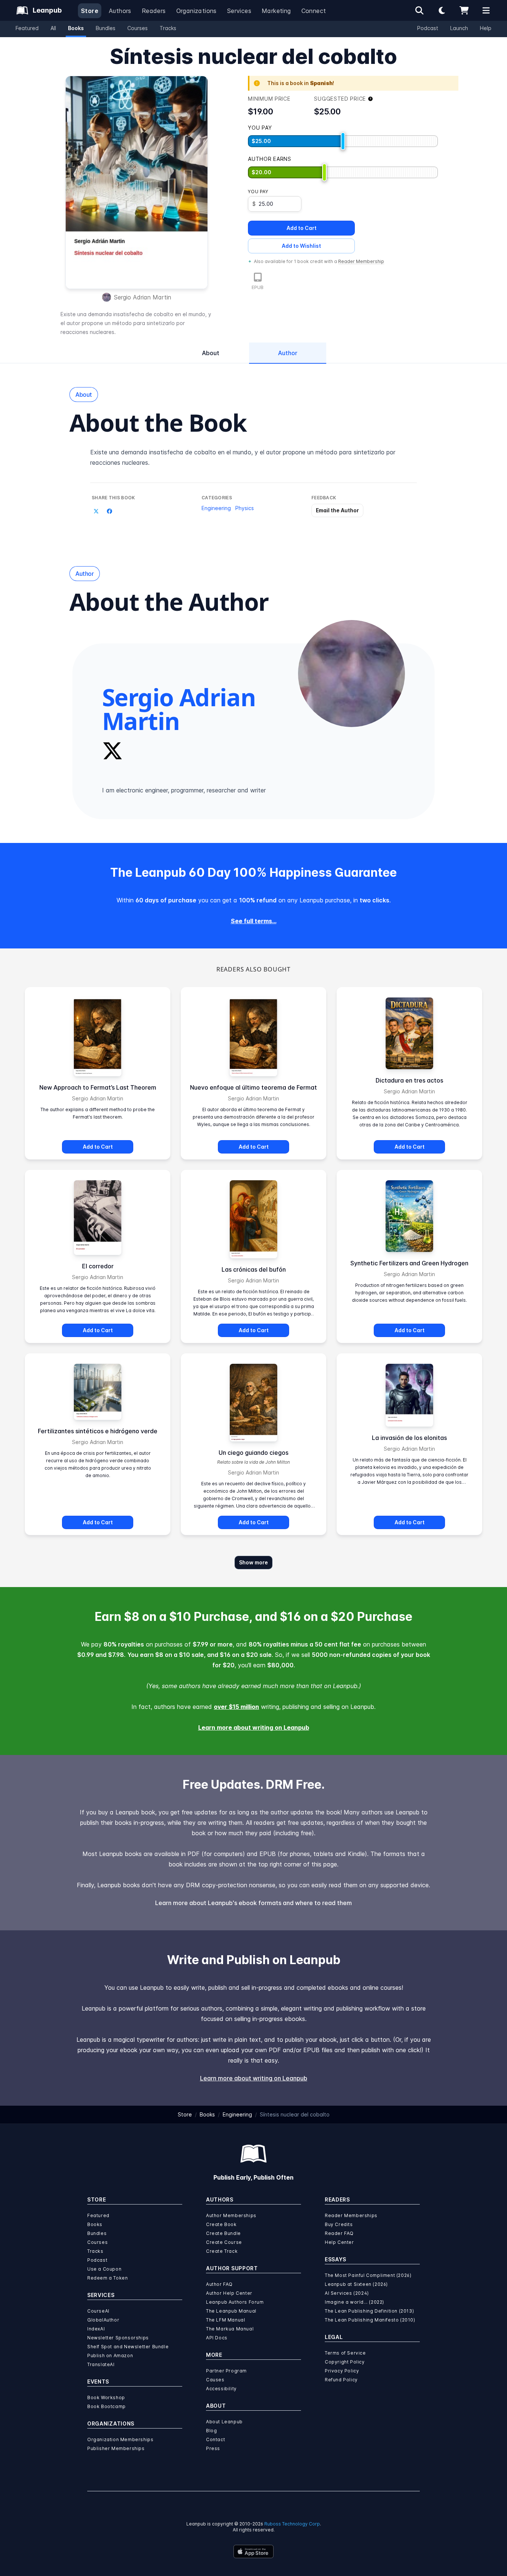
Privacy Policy (342, 2371)
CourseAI (98, 2311)
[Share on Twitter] (96, 511)
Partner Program (226, 2371)
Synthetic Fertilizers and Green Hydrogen (409, 1263)
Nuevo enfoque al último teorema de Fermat (253, 1087)
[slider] (343, 141)
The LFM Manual (225, 2320)
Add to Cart (302, 228)
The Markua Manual (230, 2329)
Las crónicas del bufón (254, 1269)
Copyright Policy (345, 2362)
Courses (138, 28)
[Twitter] (112, 751)
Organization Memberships (120, 2439)
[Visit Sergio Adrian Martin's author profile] (351, 674)
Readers (154, 11)
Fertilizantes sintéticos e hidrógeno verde (98, 1431)
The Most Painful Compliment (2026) (368, 2275)
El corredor (98, 1266)
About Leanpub (224, 2422)
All (53, 28)
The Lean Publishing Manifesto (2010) (370, 2320)
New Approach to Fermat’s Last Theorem (98, 1087)
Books (76, 28)
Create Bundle (223, 2233)
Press (213, 2448)
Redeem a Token (107, 2278)
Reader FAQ (339, 2233)
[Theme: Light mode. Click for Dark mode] (442, 10)
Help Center (339, 2242)
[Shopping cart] (464, 10)
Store (90, 11)
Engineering (216, 508)
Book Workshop (106, 2397)
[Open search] (419, 10)
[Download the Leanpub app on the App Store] (253, 2551)
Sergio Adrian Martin (143, 297)
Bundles (106, 28)
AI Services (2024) (347, 2293)
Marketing (276, 11)
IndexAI (96, 2329)
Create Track (222, 2251)
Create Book (221, 2224)
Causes (215, 2380)
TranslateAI (101, 2364)
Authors (120, 11)
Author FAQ (219, 2284)
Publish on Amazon (110, 2356)
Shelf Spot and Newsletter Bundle (128, 2347)
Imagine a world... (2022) (354, 2302)
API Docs (217, 2338)
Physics (245, 508)
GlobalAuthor (103, 2320)
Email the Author (337, 510)
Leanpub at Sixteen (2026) (356, 2284)
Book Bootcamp (107, 2406)
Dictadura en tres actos (409, 1080)
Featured (27, 28)
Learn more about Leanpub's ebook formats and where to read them (253, 1903)
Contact (215, 2439)
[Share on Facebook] (109, 511)
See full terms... (254, 921)
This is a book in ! (301, 83)
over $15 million (236, 1707)
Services (239, 11)
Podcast (428, 28)
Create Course (224, 2242)
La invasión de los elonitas (409, 1438)
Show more (253, 1562)
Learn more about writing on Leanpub (254, 1727)
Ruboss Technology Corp (292, 2524)
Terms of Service (345, 2353)
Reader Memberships (351, 2215)
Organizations (197, 11)
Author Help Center (229, 2293)
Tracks (168, 28)
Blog (211, 2431)
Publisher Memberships (116, 2448)
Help (486, 28)
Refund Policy (341, 2380)
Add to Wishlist (301, 246)
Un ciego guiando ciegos (253, 1453)
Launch (459, 28)
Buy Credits (339, 2224)
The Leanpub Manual (231, 2311)
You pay (258, 192)
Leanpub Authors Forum (235, 2302)
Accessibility (221, 2389)
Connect (314, 11)
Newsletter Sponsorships (118, 2338)
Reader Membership (361, 261)
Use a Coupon (104, 2269)
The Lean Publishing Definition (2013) (369, 2311)
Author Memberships (231, 2215)
